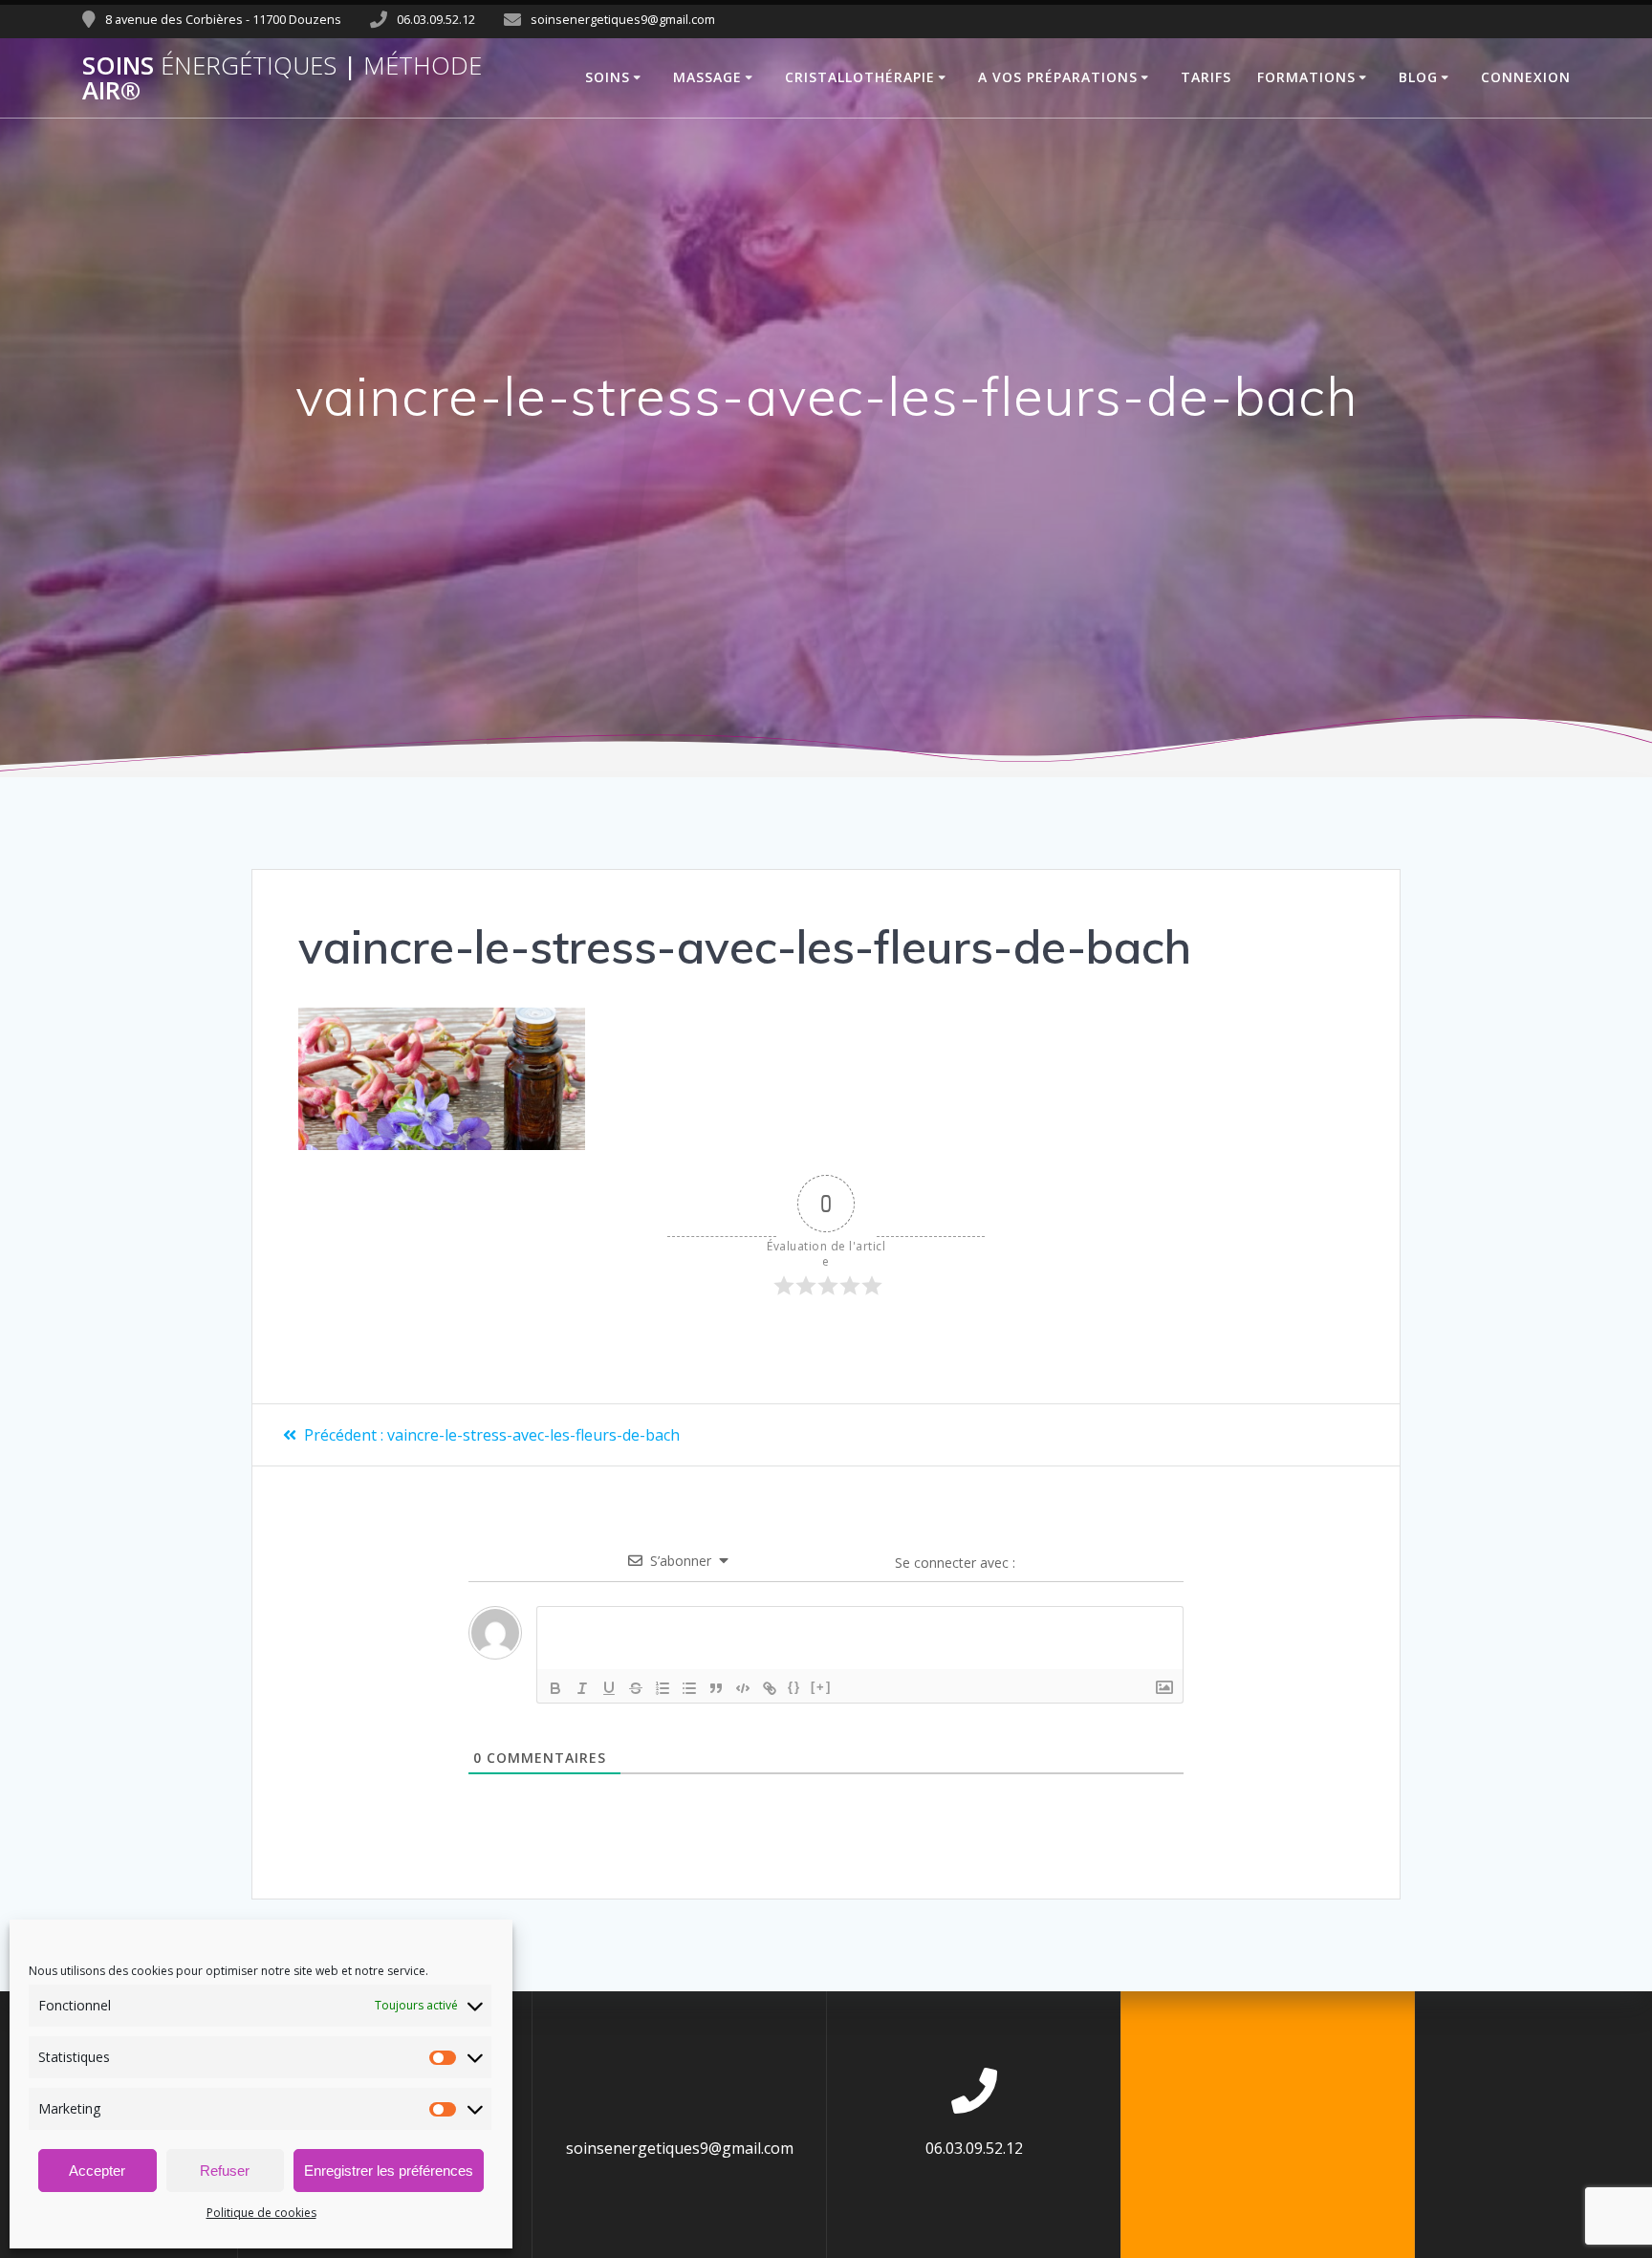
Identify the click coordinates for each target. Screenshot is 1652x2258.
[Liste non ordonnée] (689, 1688)
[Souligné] (609, 1688)
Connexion (1526, 77)
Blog (1418, 77)
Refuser (225, 2171)
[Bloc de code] (743, 1688)
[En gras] (555, 1688)
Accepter (97, 2171)
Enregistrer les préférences (389, 2171)
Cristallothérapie (860, 77)
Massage (707, 77)
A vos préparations (1058, 77)
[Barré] (636, 1688)
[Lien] (770, 1688)
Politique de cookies (261, 2213)
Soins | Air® (282, 78)
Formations (1306, 77)
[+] (821, 1687)
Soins (608, 77)
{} (794, 1687)
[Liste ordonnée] (663, 1688)
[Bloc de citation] (716, 1688)
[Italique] (582, 1688)
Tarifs (1206, 77)
